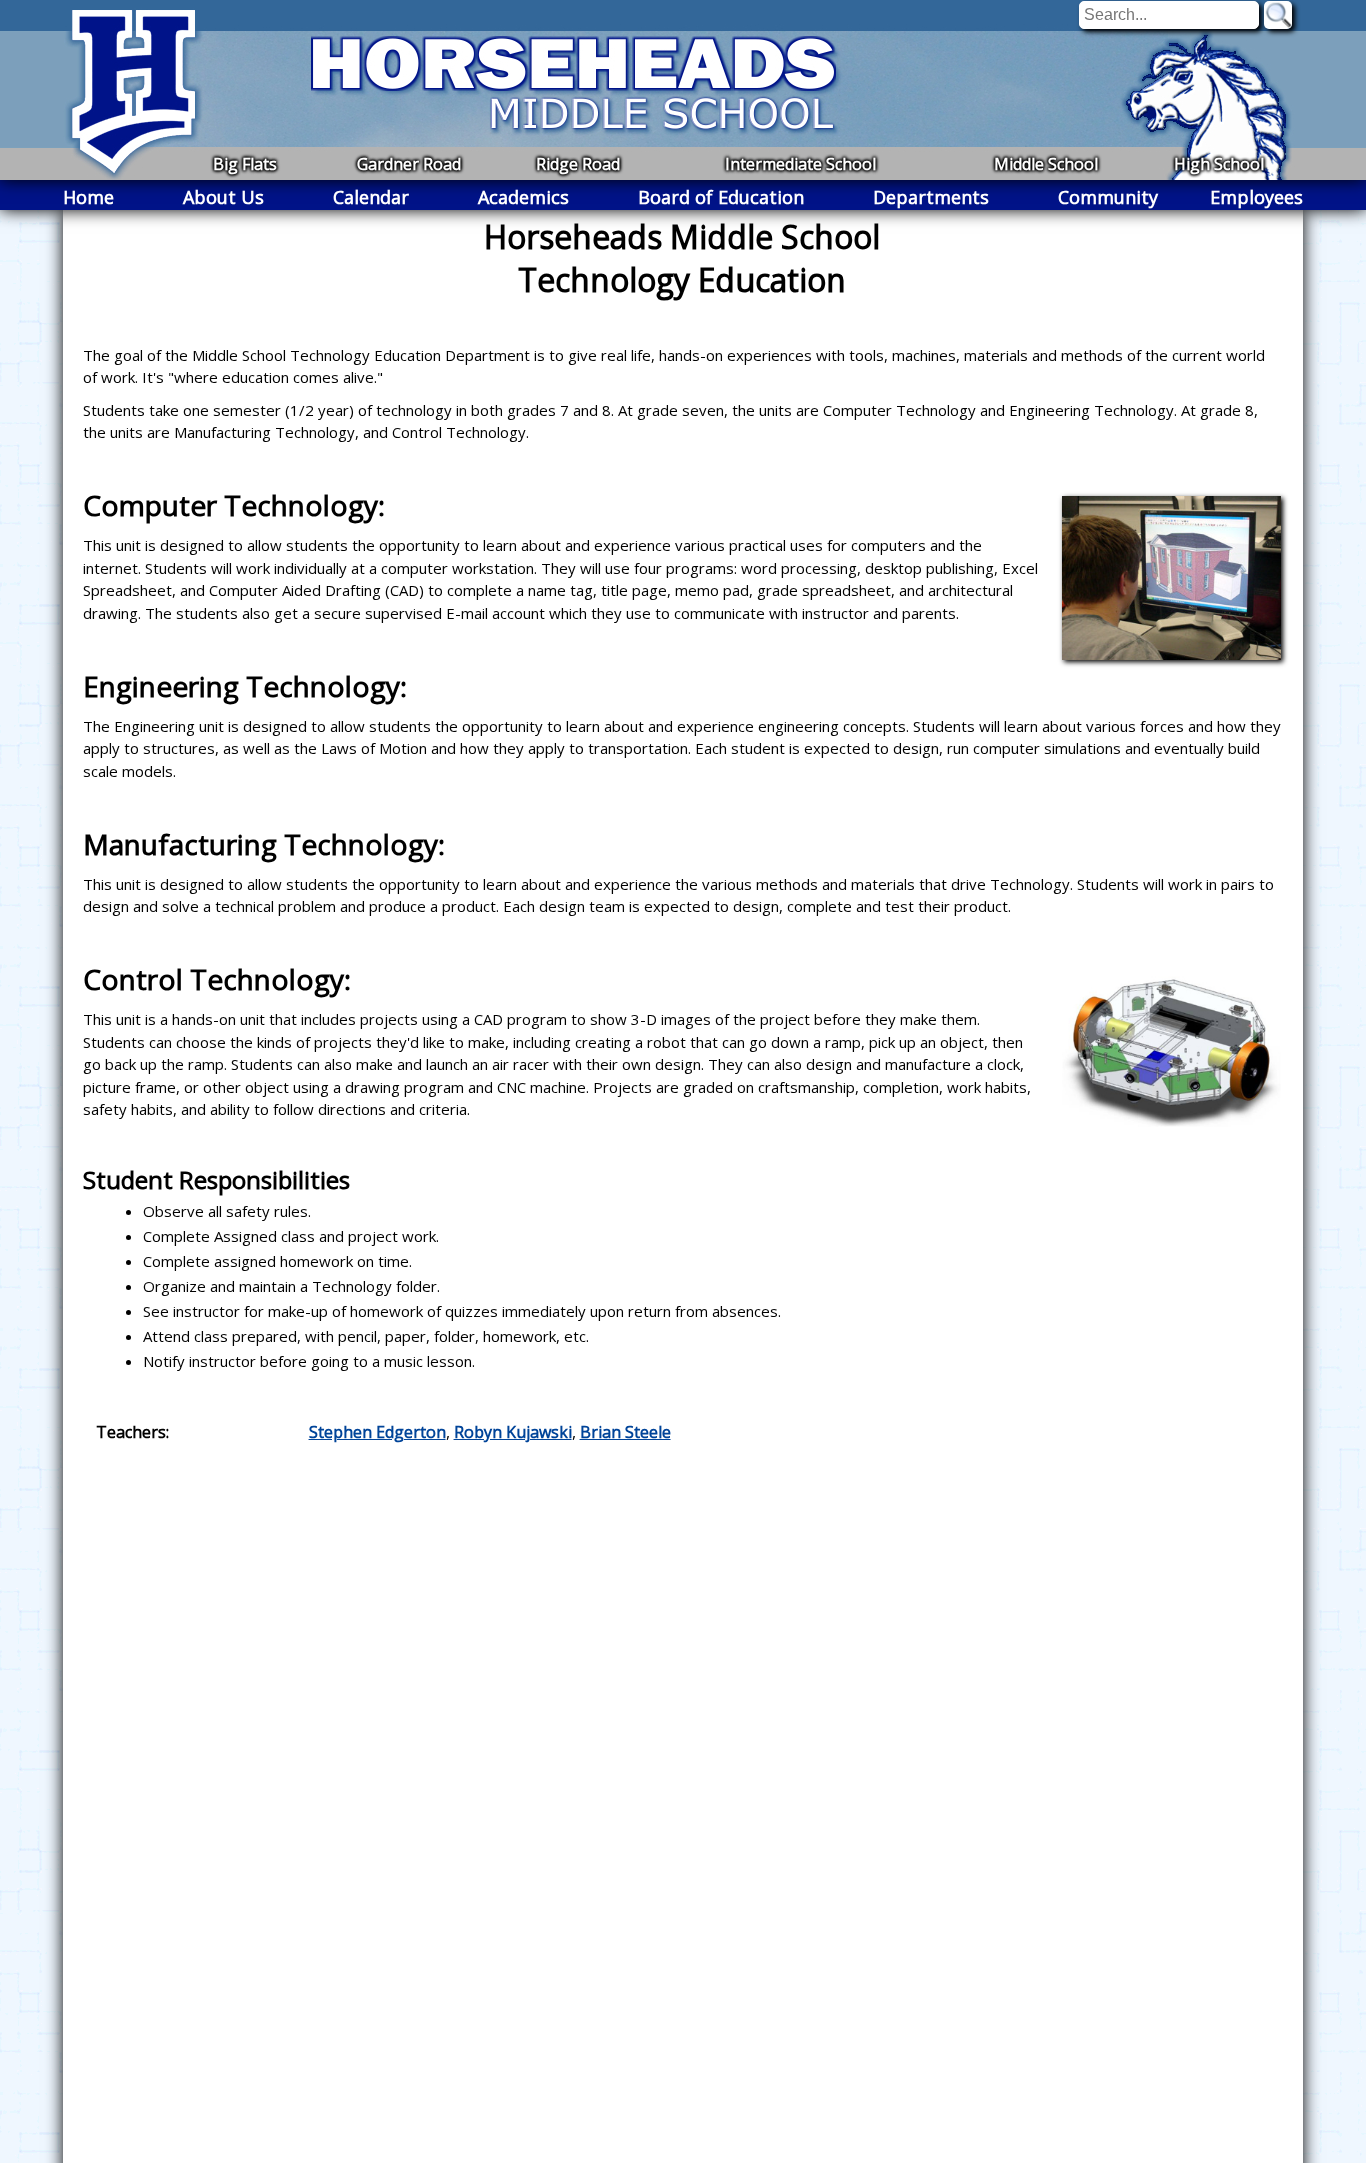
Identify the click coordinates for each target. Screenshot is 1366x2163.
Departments (931, 197)
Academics (523, 197)
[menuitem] (88, 197)
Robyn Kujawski (513, 1432)
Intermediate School (800, 164)
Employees (1256, 197)
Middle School (1046, 164)
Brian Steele (625, 1432)
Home (88, 197)
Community (1108, 197)
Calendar (371, 197)
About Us (223, 197)
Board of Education (721, 197)
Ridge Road (578, 164)
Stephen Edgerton (377, 1432)
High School (1219, 164)
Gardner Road (409, 164)
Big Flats (245, 164)
